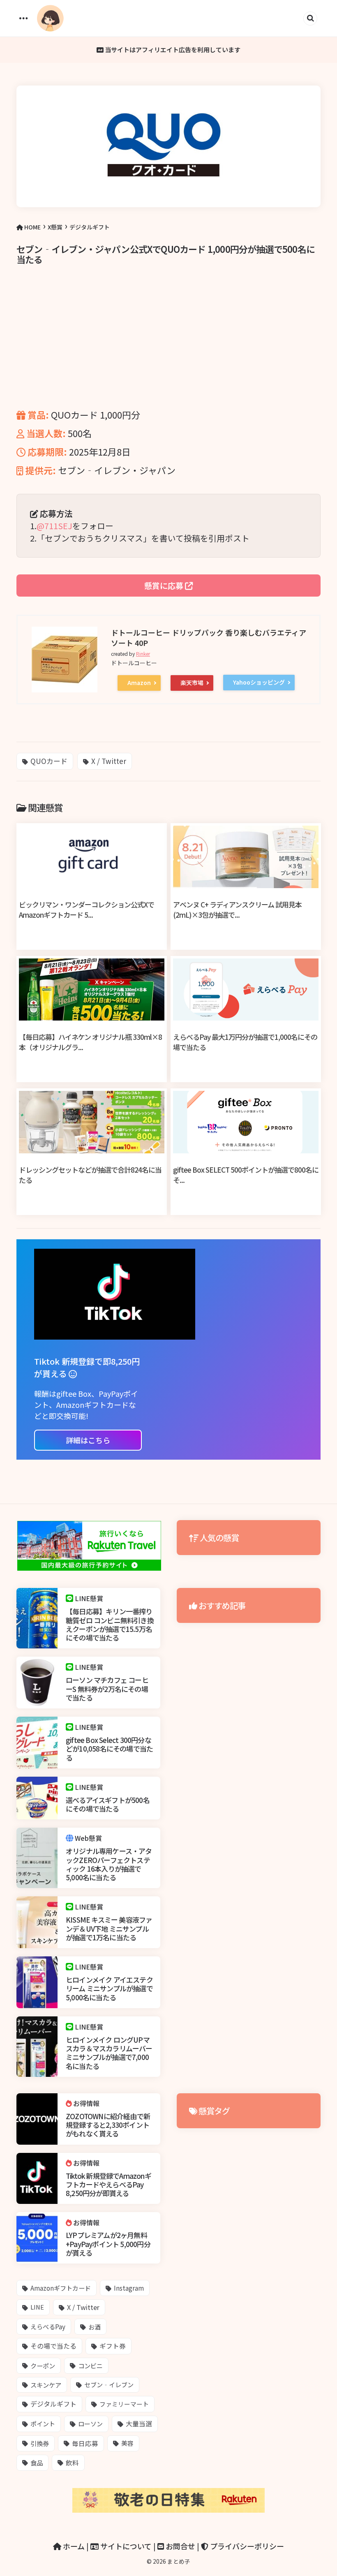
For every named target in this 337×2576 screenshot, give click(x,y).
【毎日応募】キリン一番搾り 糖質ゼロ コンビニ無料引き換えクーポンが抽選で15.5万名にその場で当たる (110, 1624)
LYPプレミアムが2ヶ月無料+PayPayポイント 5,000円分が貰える (108, 2244)
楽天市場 (192, 683)
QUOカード (49, 761)
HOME (32, 227)
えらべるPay (48, 2326)
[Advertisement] (168, 349)
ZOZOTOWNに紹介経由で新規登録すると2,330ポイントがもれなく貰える (108, 2125)
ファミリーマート (124, 2404)
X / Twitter (109, 761)
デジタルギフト (90, 227)
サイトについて (125, 2546)
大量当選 (139, 2424)
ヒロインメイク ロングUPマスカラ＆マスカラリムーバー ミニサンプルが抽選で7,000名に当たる (109, 2053)
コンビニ (90, 2365)
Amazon (139, 683)
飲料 (72, 2463)
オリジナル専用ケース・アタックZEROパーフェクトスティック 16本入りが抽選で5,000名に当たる (109, 1864)
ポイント (43, 2424)
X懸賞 (55, 227)
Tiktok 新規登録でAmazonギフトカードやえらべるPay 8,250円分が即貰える (108, 2185)
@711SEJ (54, 526)
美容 (127, 2443)
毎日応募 (85, 2443)
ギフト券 (113, 2346)
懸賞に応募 (165, 585)
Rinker (143, 654)
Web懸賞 (88, 1838)
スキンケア (46, 2385)
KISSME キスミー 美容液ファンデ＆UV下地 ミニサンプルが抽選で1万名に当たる (109, 1928)
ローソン (90, 2424)
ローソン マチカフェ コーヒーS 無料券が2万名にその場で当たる (107, 1689)
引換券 (40, 2443)
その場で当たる (53, 2346)
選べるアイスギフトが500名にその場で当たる (108, 1804)
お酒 (95, 2327)
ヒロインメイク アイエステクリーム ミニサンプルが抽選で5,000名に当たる (109, 1988)
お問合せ (180, 2546)
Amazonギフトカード (61, 2288)
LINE (37, 2307)
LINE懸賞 (89, 1598)
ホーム (73, 2546)
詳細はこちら (88, 1440)
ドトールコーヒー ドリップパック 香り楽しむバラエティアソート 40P (209, 638)
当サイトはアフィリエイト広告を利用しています (172, 50)
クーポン (43, 2365)
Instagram (129, 2288)
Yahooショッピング (259, 682)
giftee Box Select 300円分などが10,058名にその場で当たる (109, 1749)
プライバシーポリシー (246, 2546)
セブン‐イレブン (109, 2385)
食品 (37, 2463)
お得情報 (86, 2103)
